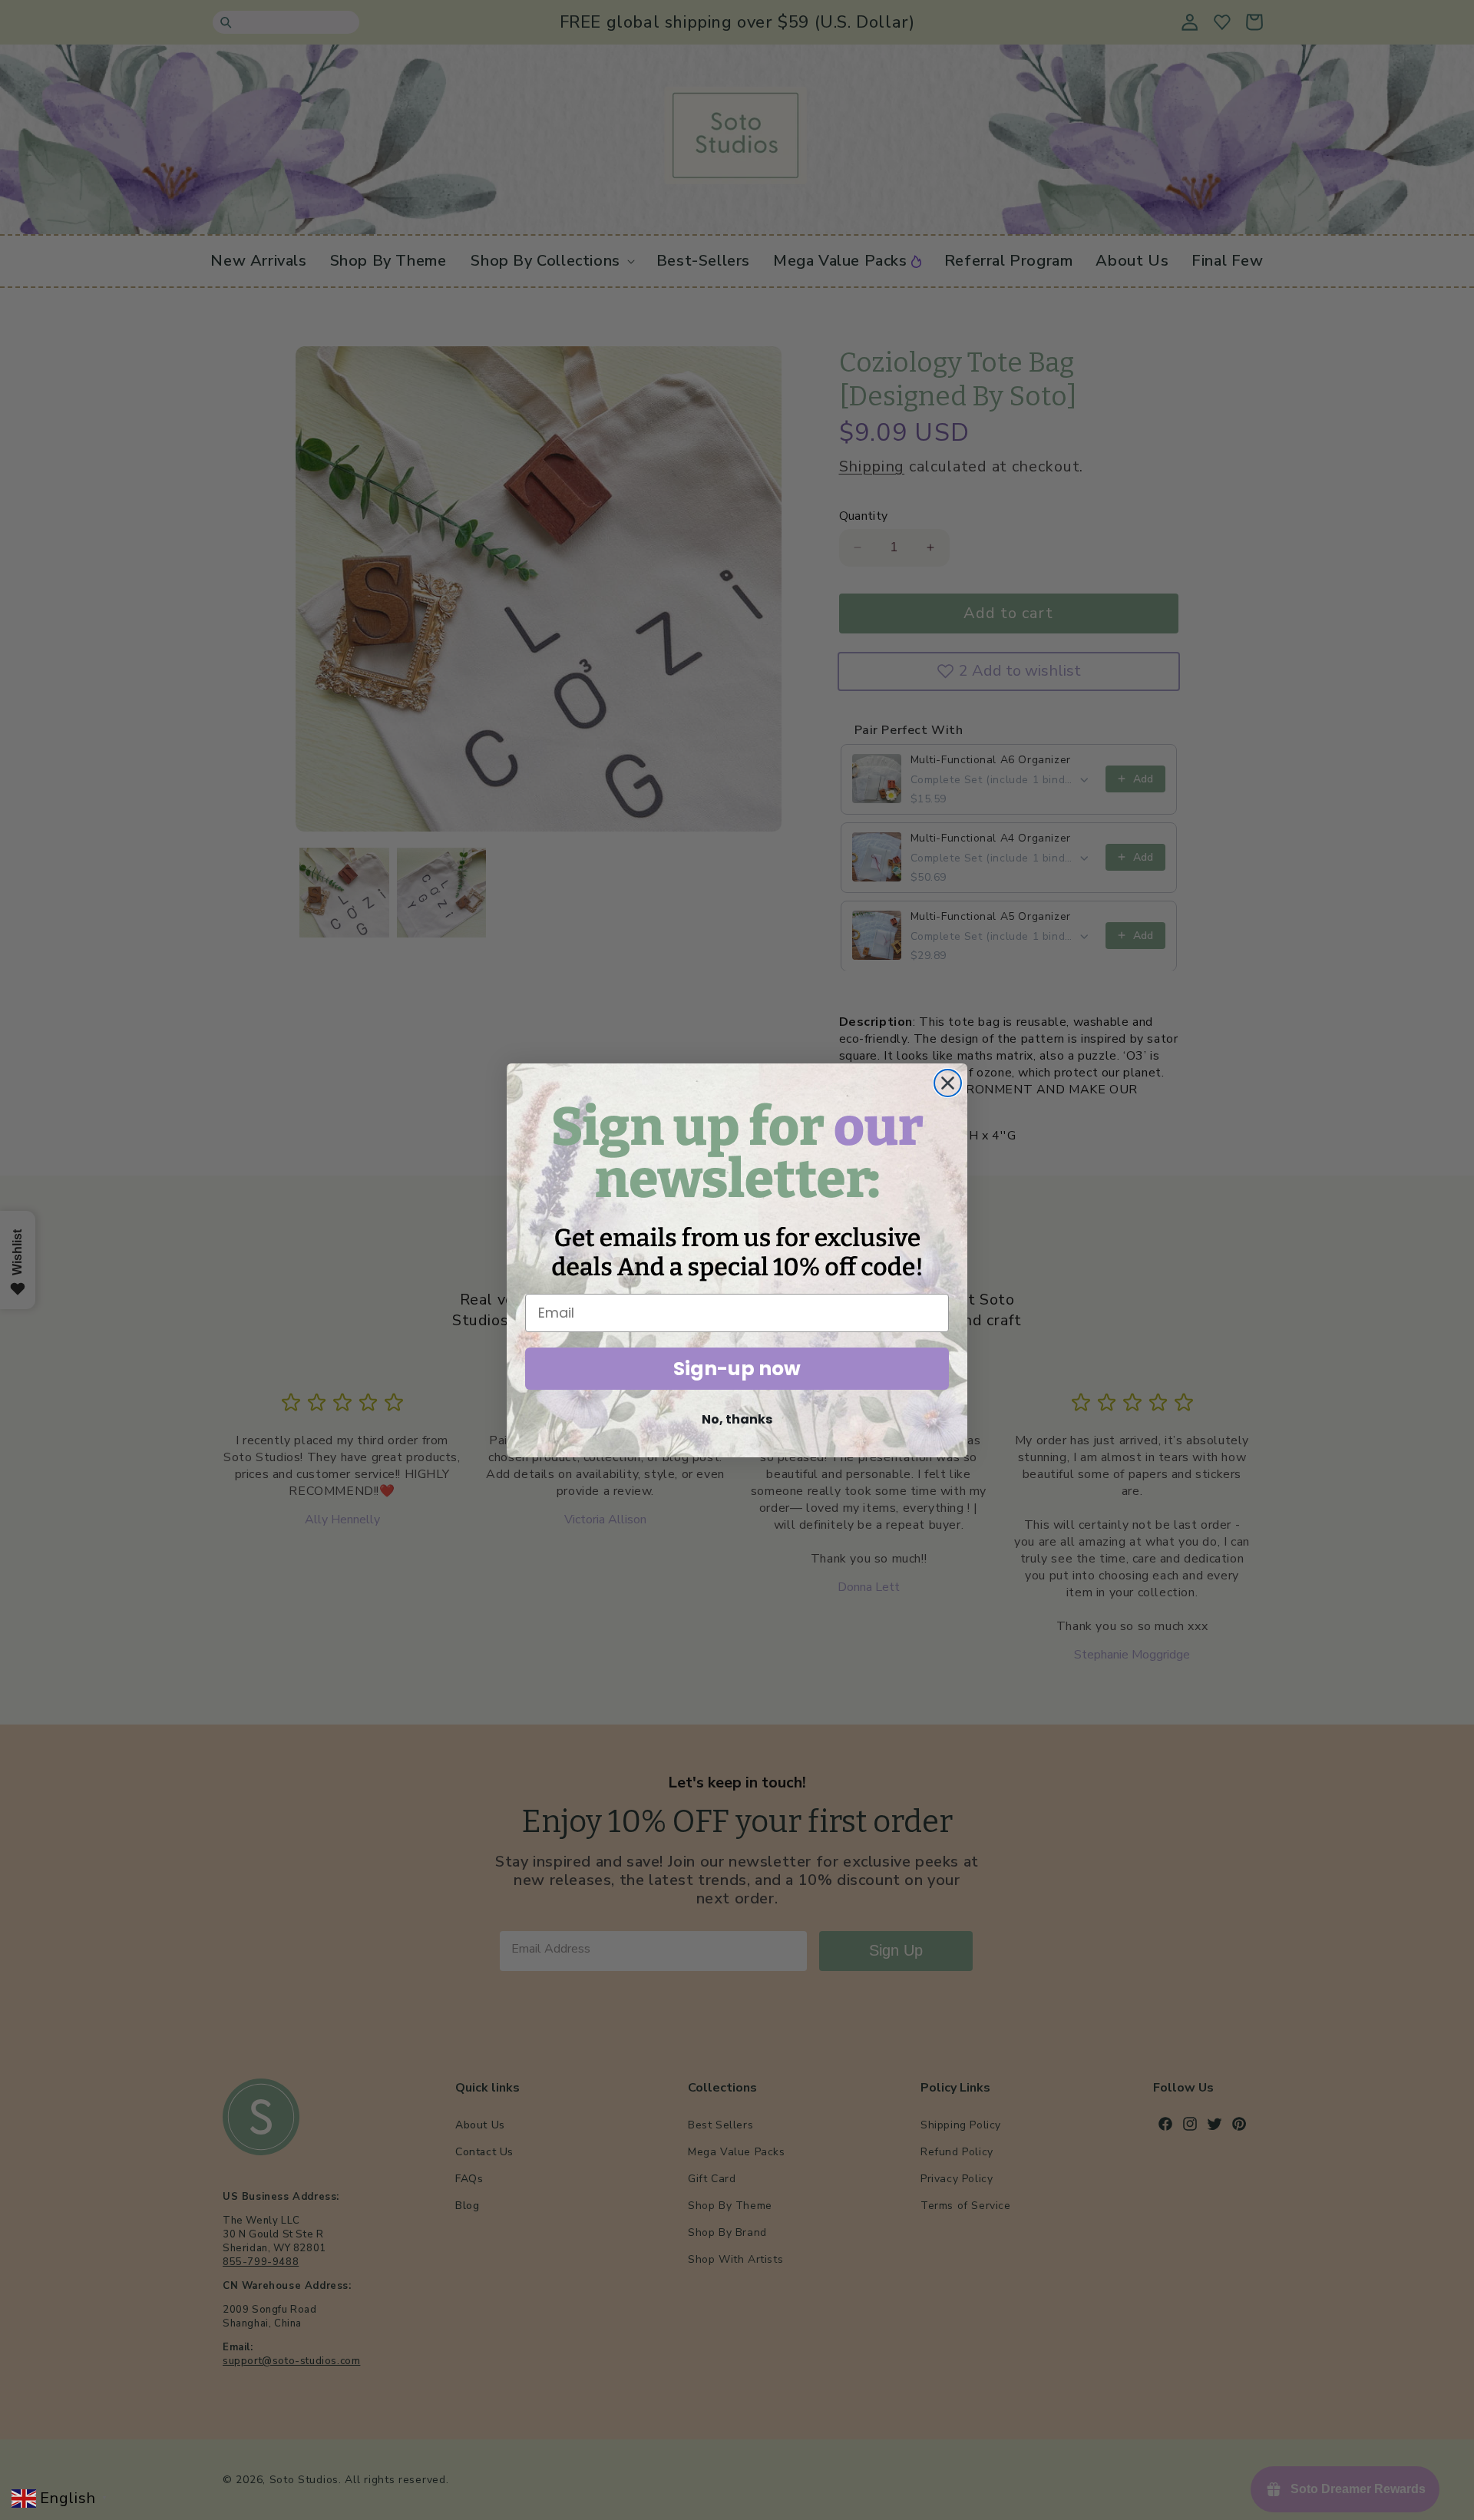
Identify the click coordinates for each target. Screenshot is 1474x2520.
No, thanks (737, 1419)
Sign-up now (737, 1369)
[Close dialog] (948, 1083)
